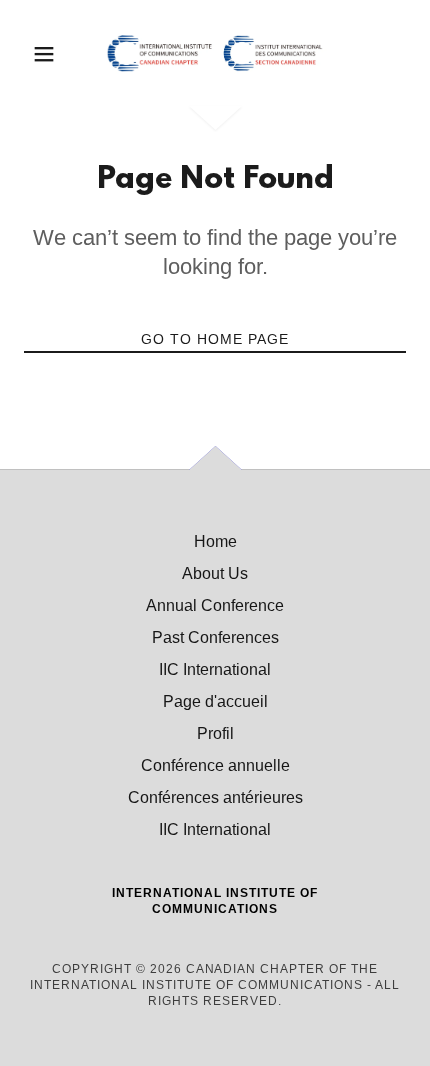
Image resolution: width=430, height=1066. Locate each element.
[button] (52, 54)
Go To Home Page (215, 339)
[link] (215, 53)
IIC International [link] (215, 669)
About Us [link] (215, 573)
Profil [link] (215, 733)
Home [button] (215, 541)
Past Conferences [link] (215, 637)
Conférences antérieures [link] (215, 797)
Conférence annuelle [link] (215, 765)
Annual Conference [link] (215, 605)
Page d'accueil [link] (215, 701)
